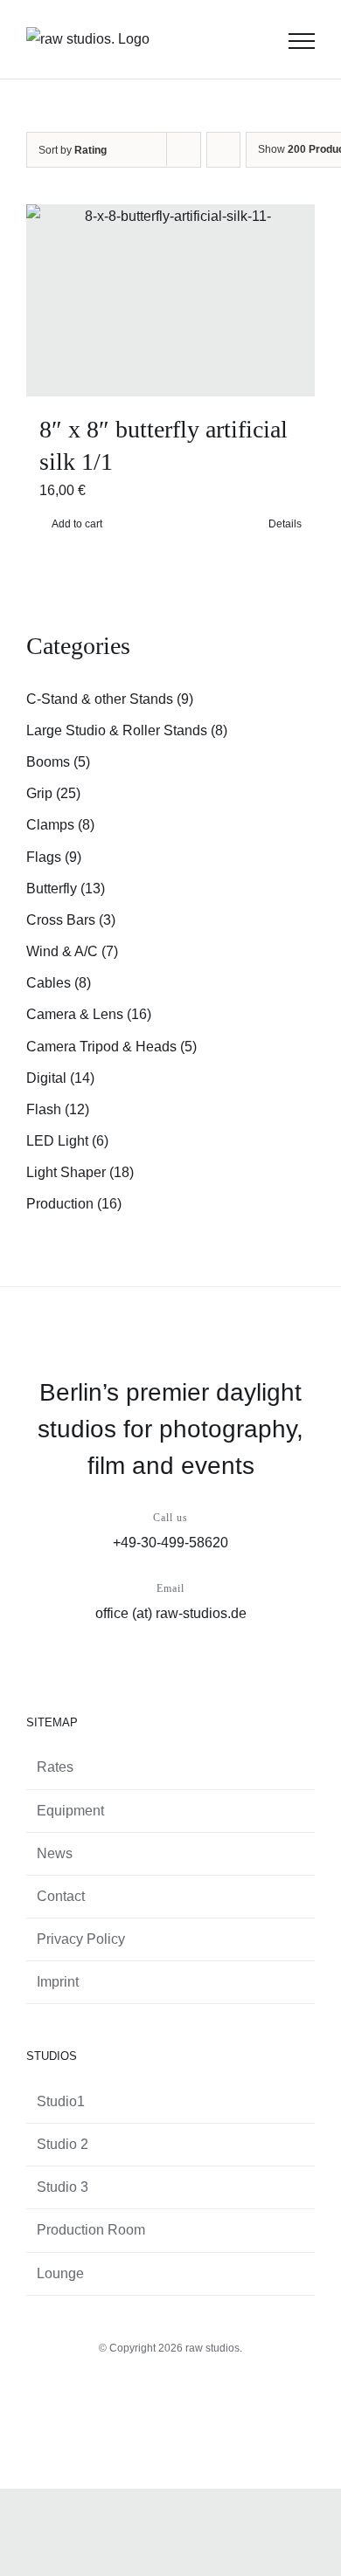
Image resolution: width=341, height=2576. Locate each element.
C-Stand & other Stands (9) (110, 699)
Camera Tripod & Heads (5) (111, 1047)
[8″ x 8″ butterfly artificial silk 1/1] (170, 300)
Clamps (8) (60, 825)
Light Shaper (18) (80, 1172)
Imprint (58, 1982)
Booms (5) (58, 762)
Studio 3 (63, 2187)
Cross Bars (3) (71, 920)
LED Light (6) (67, 1141)
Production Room (91, 2230)
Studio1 (61, 2101)
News (55, 1853)
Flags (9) (54, 857)
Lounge (60, 2273)
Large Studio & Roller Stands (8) (127, 730)
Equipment (70, 1811)
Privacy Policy (81, 1939)
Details (285, 524)
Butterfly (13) (66, 889)
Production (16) (74, 1204)
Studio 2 (63, 2144)
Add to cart (77, 524)
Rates (55, 1767)
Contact (61, 1896)
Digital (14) (60, 1078)
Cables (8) (59, 983)
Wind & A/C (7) (72, 951)
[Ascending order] (223, 150)
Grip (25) (53, 793)
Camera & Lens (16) (89, 1014)
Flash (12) (58, 1109)
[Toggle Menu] (302, 41)
